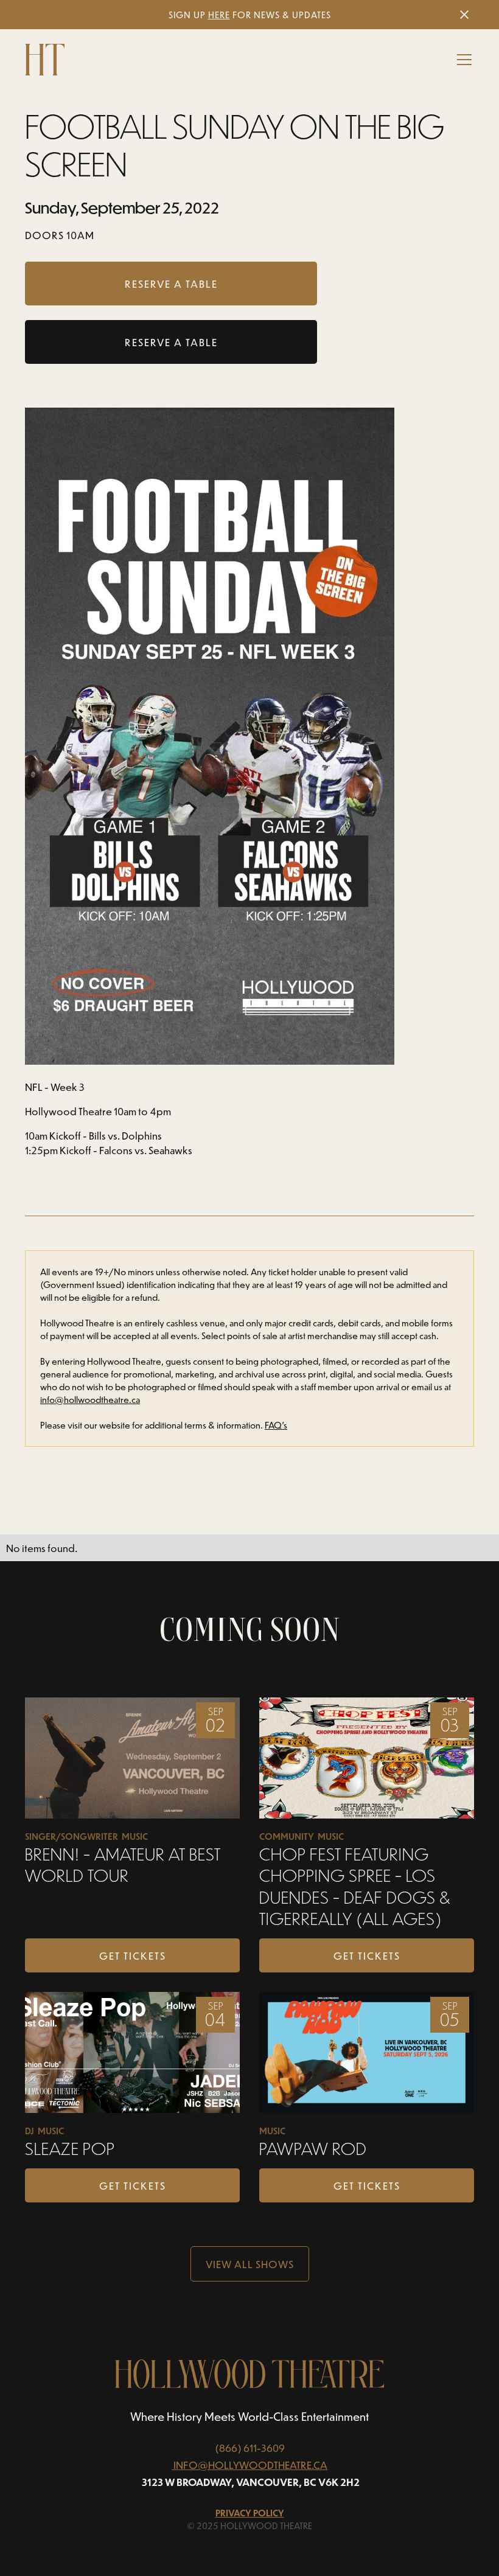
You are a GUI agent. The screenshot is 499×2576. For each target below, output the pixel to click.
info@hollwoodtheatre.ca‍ (90, 1400)
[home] (45, 60)
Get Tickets (133, 1955)
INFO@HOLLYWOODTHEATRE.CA (250, 2465)
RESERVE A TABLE (171, 342)
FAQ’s (276, 1425)
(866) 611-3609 (250, 2448)
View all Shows (250, 2264)
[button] (462, 60)
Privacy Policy (250, 2513)
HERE (219, 15)
